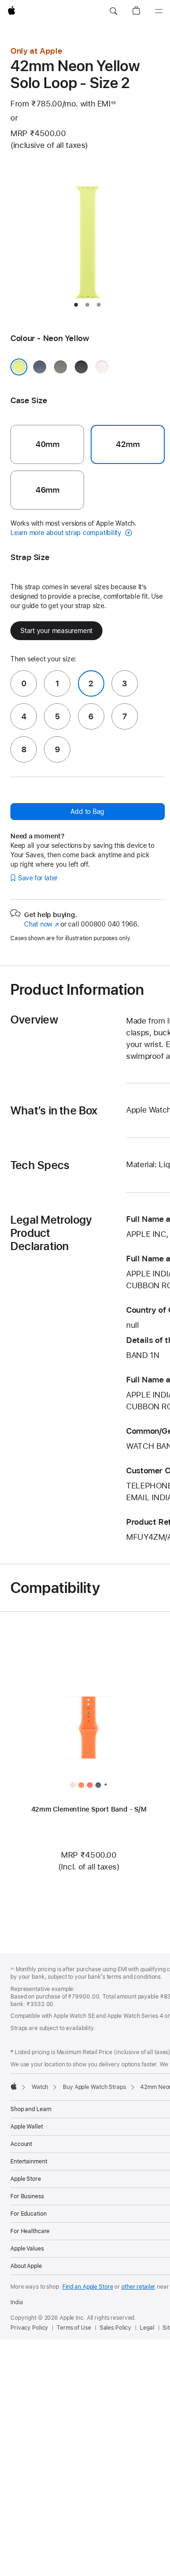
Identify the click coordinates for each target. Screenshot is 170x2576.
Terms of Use (74, 2328)
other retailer (138, 2287)
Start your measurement (56, 631)
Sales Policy (116, 2328)
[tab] (76, 305)
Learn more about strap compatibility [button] (67, 533)
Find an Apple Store (88, 2287)
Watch (40, 2087)
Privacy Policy (29, 2328)
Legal (147, 2328)
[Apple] (14, 2086)
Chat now (41, 924)
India (17, 2302)
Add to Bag (87, 812)
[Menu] (159, 11)
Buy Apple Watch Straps (94, 2087)
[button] (113, 11)
